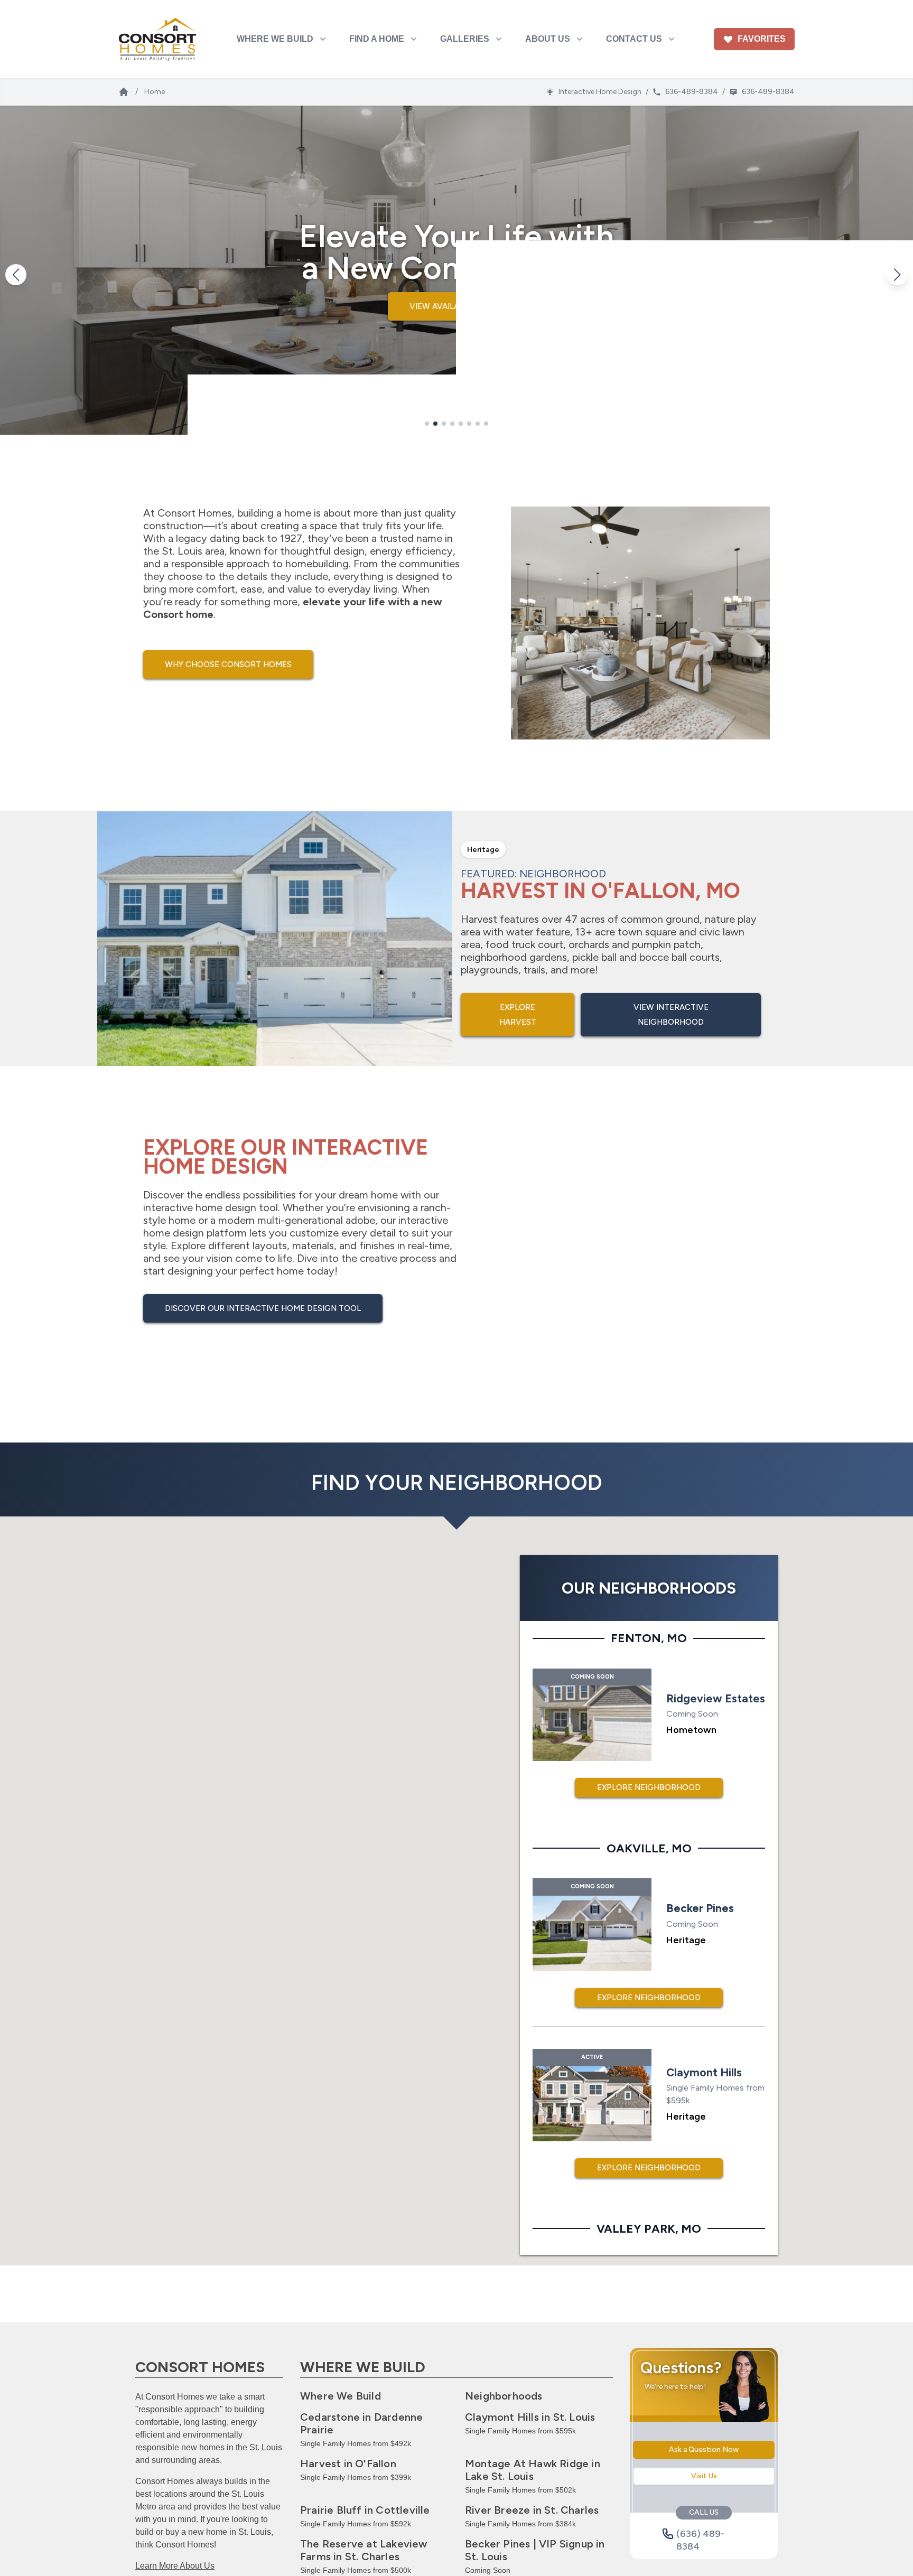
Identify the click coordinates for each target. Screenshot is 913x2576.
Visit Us (704, 2476)
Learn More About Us (175, 2566)
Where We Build (341, 2396)
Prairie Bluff (365, 2510)
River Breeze (532, 2510)
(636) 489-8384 (700, 2534)
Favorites (762, 39)
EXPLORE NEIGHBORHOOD (649, 1787)
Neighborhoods (504, 2396)
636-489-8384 (692, 92)
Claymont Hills (530, 2417)
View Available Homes (457, 306)
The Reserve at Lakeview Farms (364, 2550)
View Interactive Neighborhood (671, 1015)
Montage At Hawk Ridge (533, 2470)
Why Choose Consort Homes (228, 664)
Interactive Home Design (600, 92)
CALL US (704, 2512)
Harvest (348, 2463)
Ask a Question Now (704, 2449)
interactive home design (200, 1207)
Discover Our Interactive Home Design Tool (263, 1308)
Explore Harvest (518, 1015)
